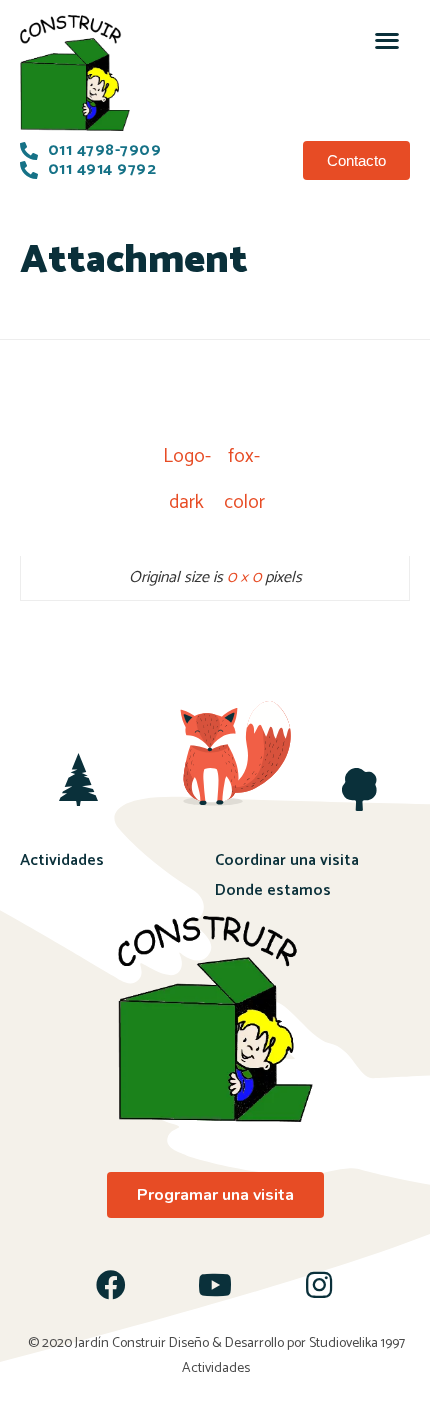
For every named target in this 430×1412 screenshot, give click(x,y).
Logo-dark (186, 460)
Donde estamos (273, 890)
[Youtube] (215, 1285)
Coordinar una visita (287, 860)
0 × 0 (244, 577)
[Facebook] (111, 1285)
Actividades (62, 860)
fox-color (244, 460)
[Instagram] (319, 1285)
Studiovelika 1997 (357, 1343)
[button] (386, 39)
